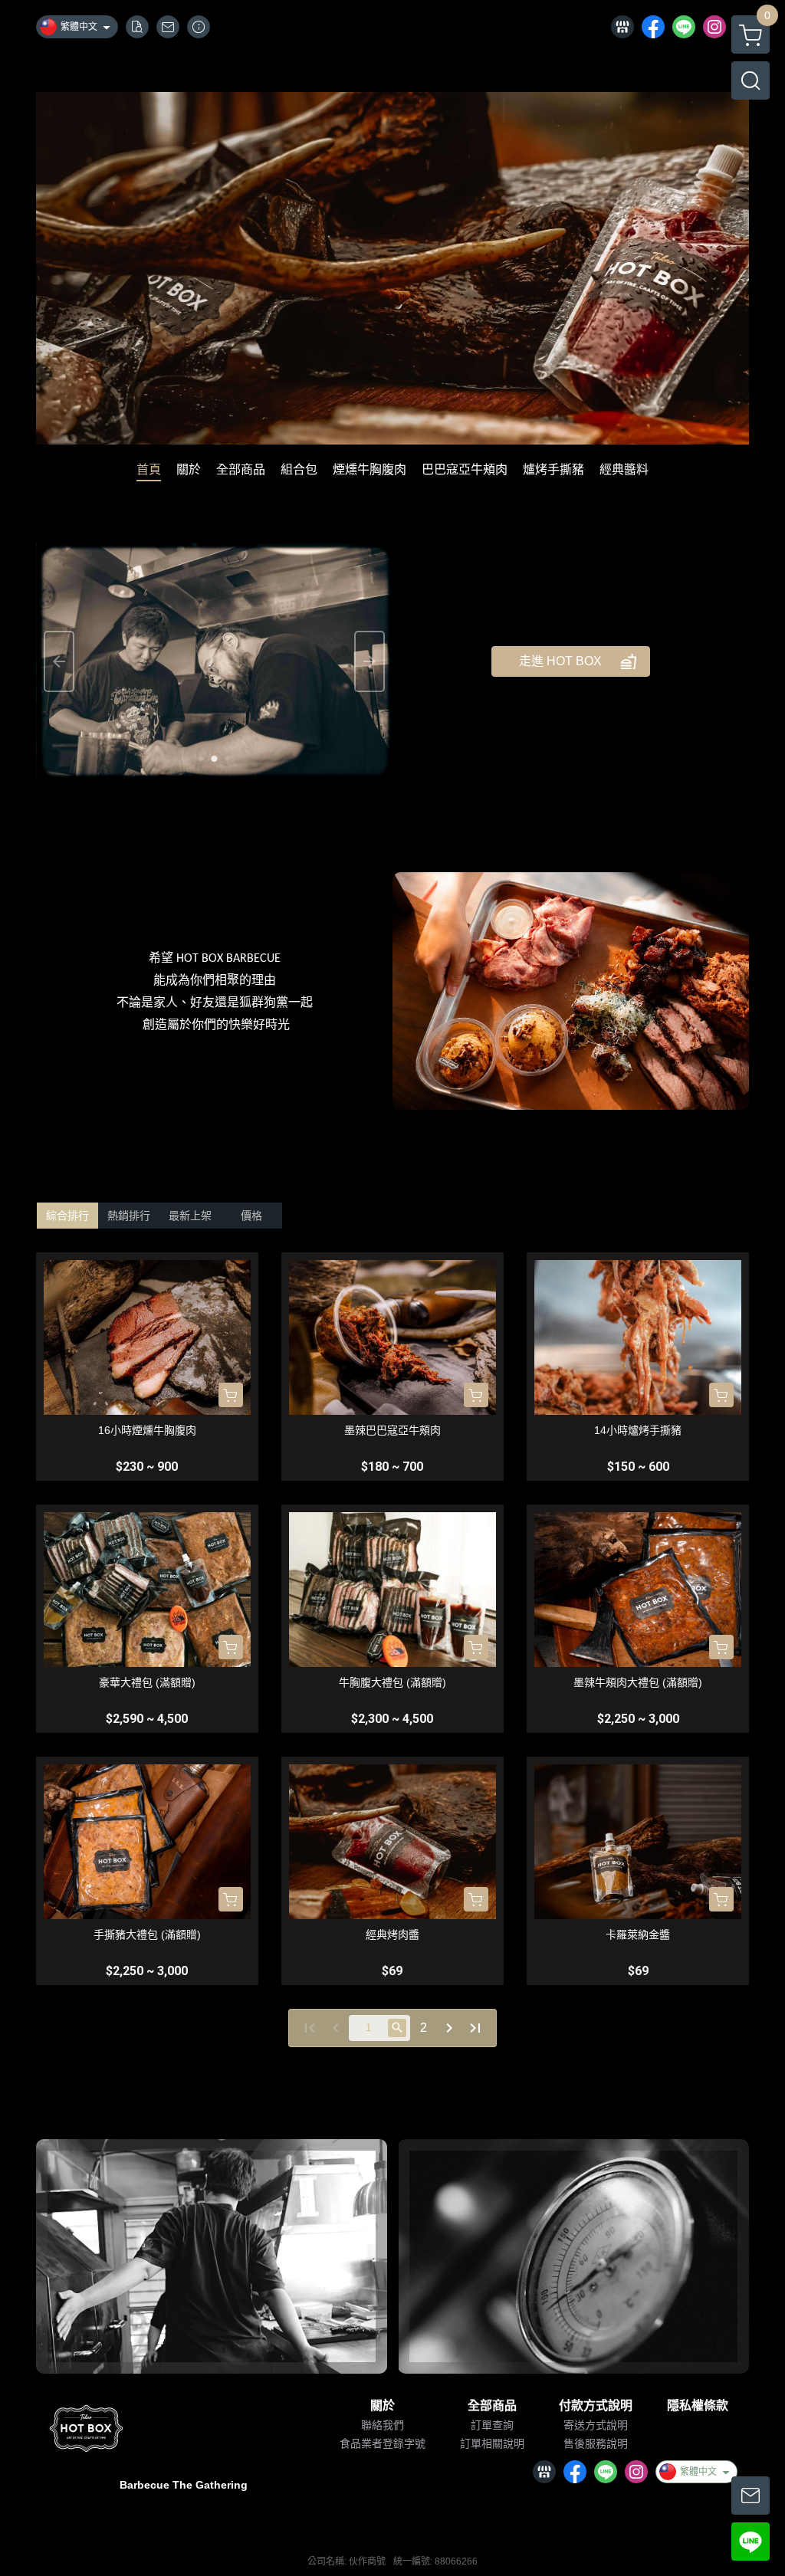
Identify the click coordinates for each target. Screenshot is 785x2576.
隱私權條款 (698, 2406)
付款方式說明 (596, 2406)
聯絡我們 (383, 2425)
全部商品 (492, 2406)
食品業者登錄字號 (383, 2443)
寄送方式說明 (596, 2425)
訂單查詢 (492, 2425)
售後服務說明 (596, 2443)
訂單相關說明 (492, 2443)
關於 (383, 2406)
